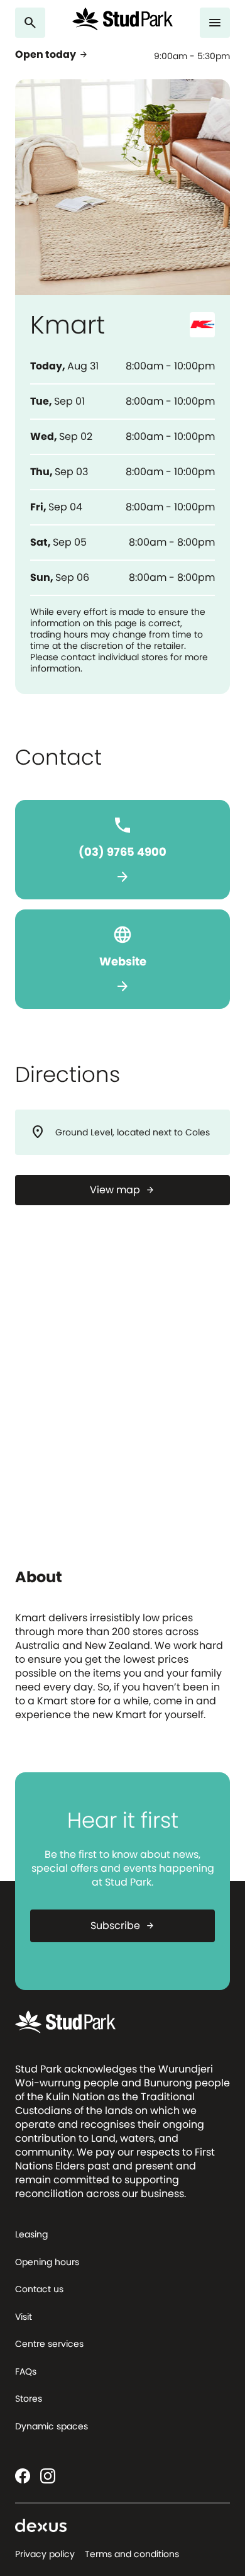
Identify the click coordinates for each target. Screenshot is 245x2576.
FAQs (26, 2371)
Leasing (31, 2234)
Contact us (39, 2289)
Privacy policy (45, 2554)
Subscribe (123, 1926)
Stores (29, 2399)
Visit (24, 2317)
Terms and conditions (132, 2554)
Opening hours (47, 2262)
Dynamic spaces (52, 2426)
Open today (52, 55)
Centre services (49, 2344)
